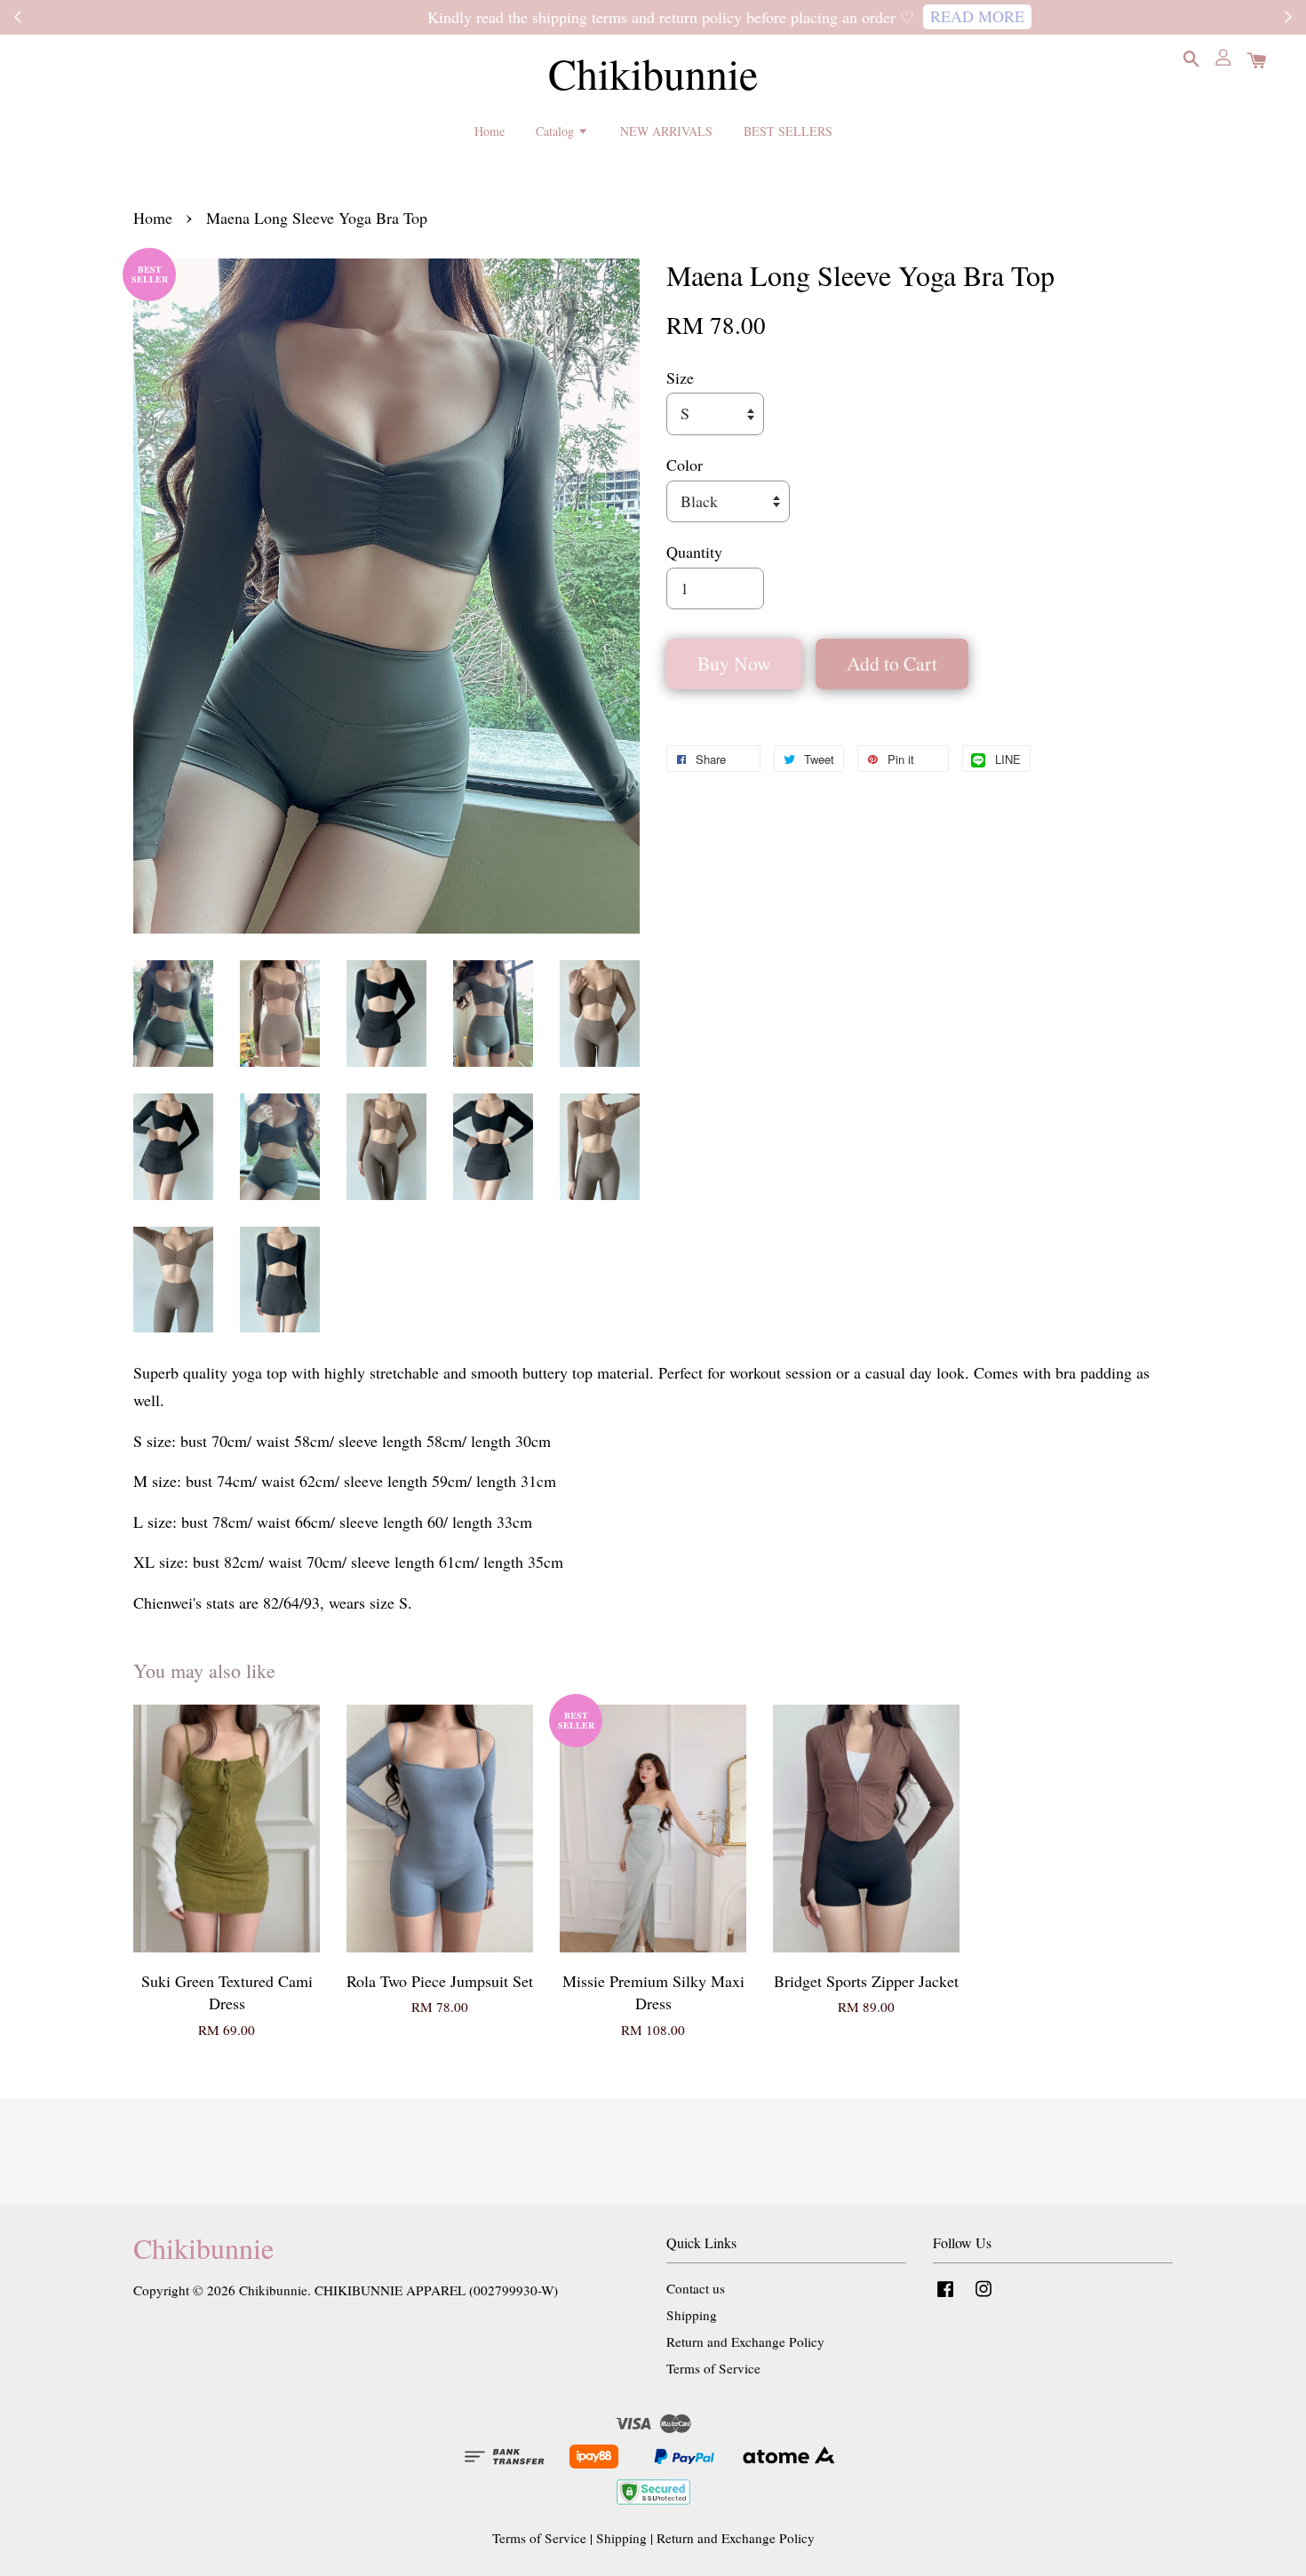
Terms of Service (713, 2368)
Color (685, 465)
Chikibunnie (653, 74)
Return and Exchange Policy (745, 2341)
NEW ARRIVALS (666, 131)
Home (490, 131)
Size (680, 378)
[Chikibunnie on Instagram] (983, 2296)
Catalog (557, 131)
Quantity (694, 552)
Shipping (692, 2315)
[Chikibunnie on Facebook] (945, 2296)
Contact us (696, 2288)
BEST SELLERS (788, 131)
